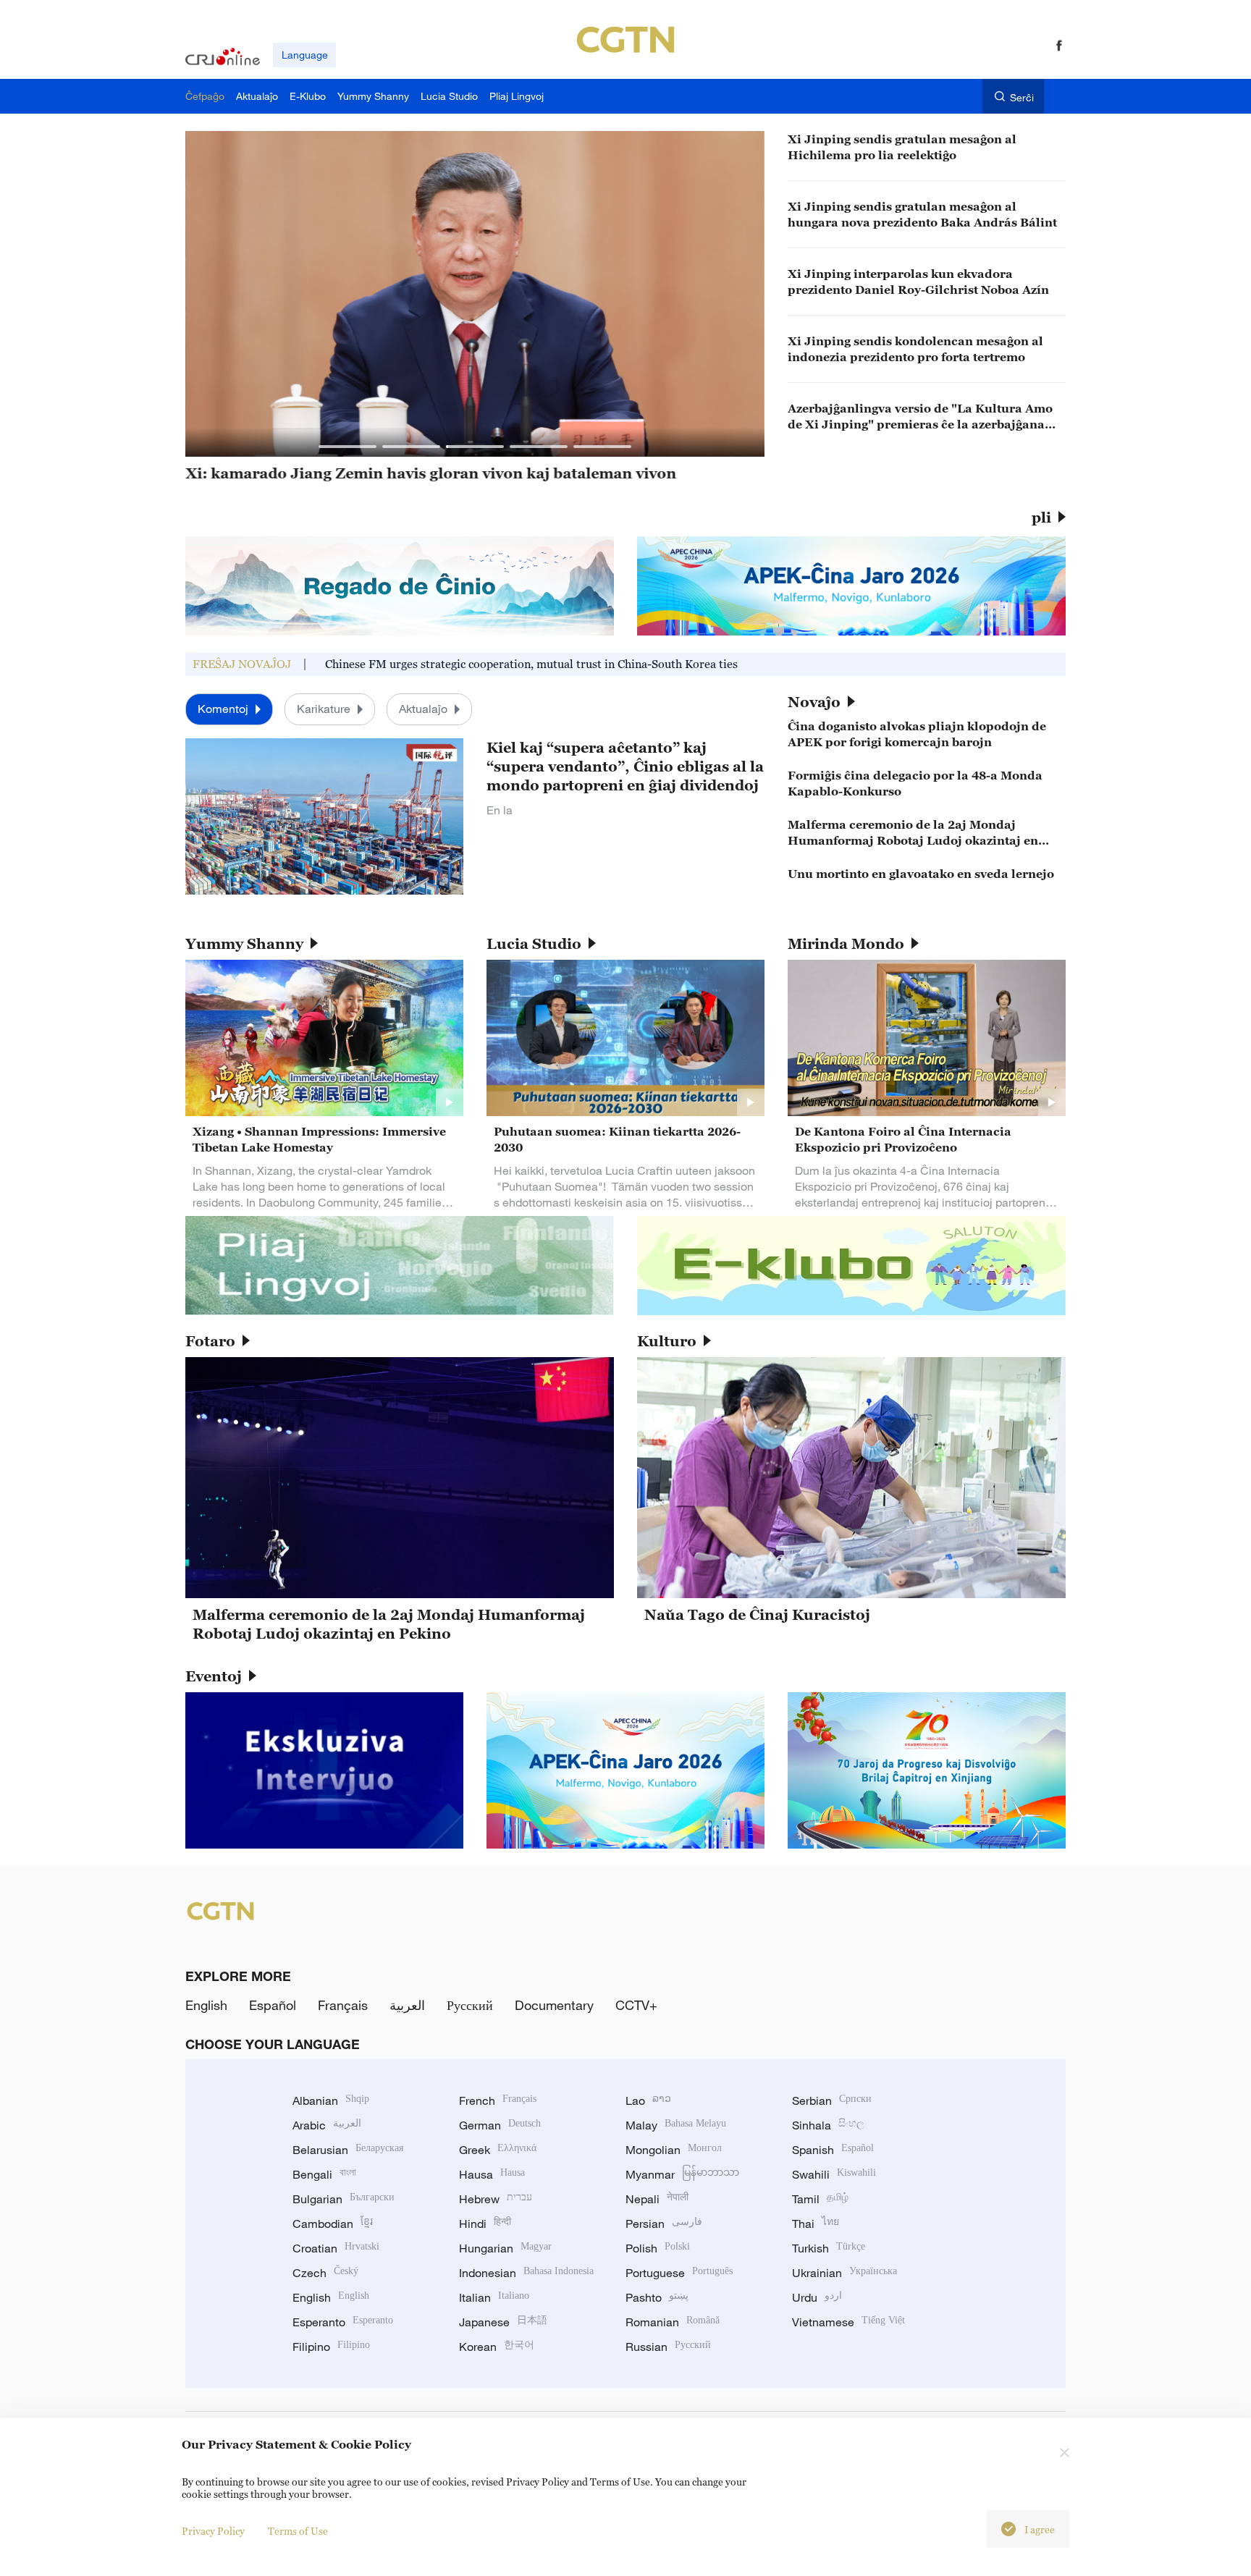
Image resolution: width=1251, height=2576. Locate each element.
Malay (676, 2125)
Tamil (820, 2199)
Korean (497, 2347)
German (500, 2125)
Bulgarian (344, 2199)
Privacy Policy (213, 2531)
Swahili (834, 2174)
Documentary (554, 2005)
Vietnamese (848, 2322)
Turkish (829, 2248)
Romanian (673, 2322)
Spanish (833, 2150)
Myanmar (682, 2174)
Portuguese (679, 2273)
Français (343, 2005)
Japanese (503, 2322)
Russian (668, 2347)
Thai (816, 2224)
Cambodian (333, 2224)
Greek (498, 2150)
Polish (658, 2248)
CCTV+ (636, 2005)
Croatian (336, 2248)
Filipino (331, 2347)
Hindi (485, 2224)
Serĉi (1022, 97)
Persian (664, 2224)
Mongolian (674, 2150)
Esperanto (343, 2322)
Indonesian (526, 2273)
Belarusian (348, 2150)
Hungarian (505, 2248)
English (206, 2005)
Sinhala (828, 2125)
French (498, 2100)
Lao (648, 2100)
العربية (407, 2005)
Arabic (327, 2125)
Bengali (324, 2174)
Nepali (657, 2199)
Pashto (657, 2297)
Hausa (492, 2174)
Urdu (817, 2297)
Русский (470, 2005)
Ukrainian (844, 2273)
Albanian (331, 2100)
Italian (494, 2297)
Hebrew (496, 2199)
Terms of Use (298, 2531)
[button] (347, 447)
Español (273, 2005)
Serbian (832, 2100)
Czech (325, 2273)
